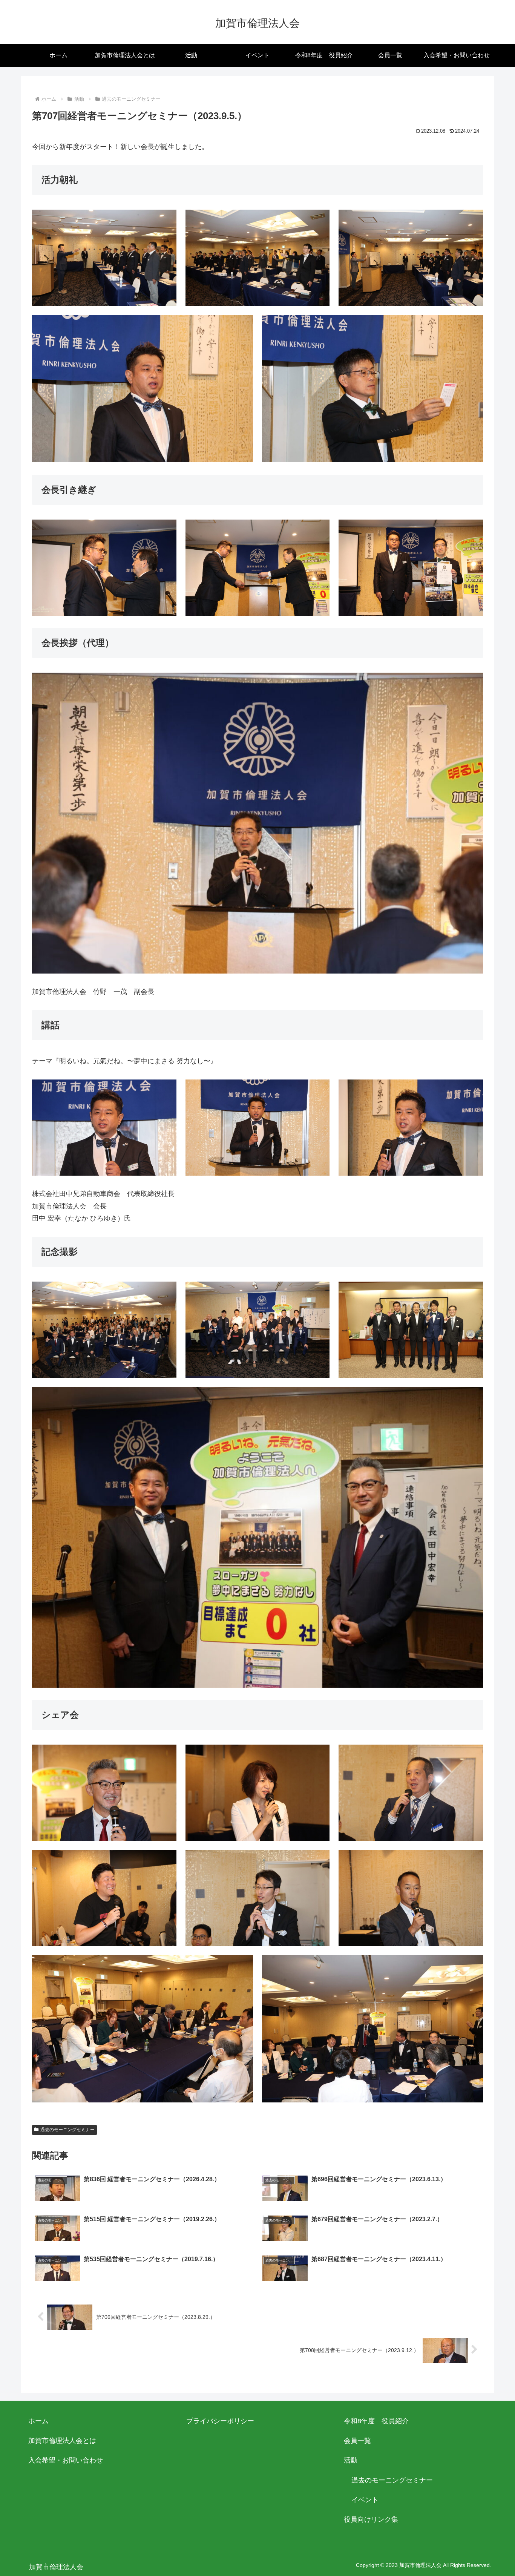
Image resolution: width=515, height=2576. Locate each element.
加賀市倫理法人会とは (62, 2441)
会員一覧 (357, 2441)
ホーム (38, 2421)
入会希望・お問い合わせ (66, 2460)
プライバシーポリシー (220, 2421)
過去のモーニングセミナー (67, 2130)
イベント (365, 2500)
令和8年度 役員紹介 (376, 2421)
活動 (351, 2460)
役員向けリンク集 (371, 2519)
